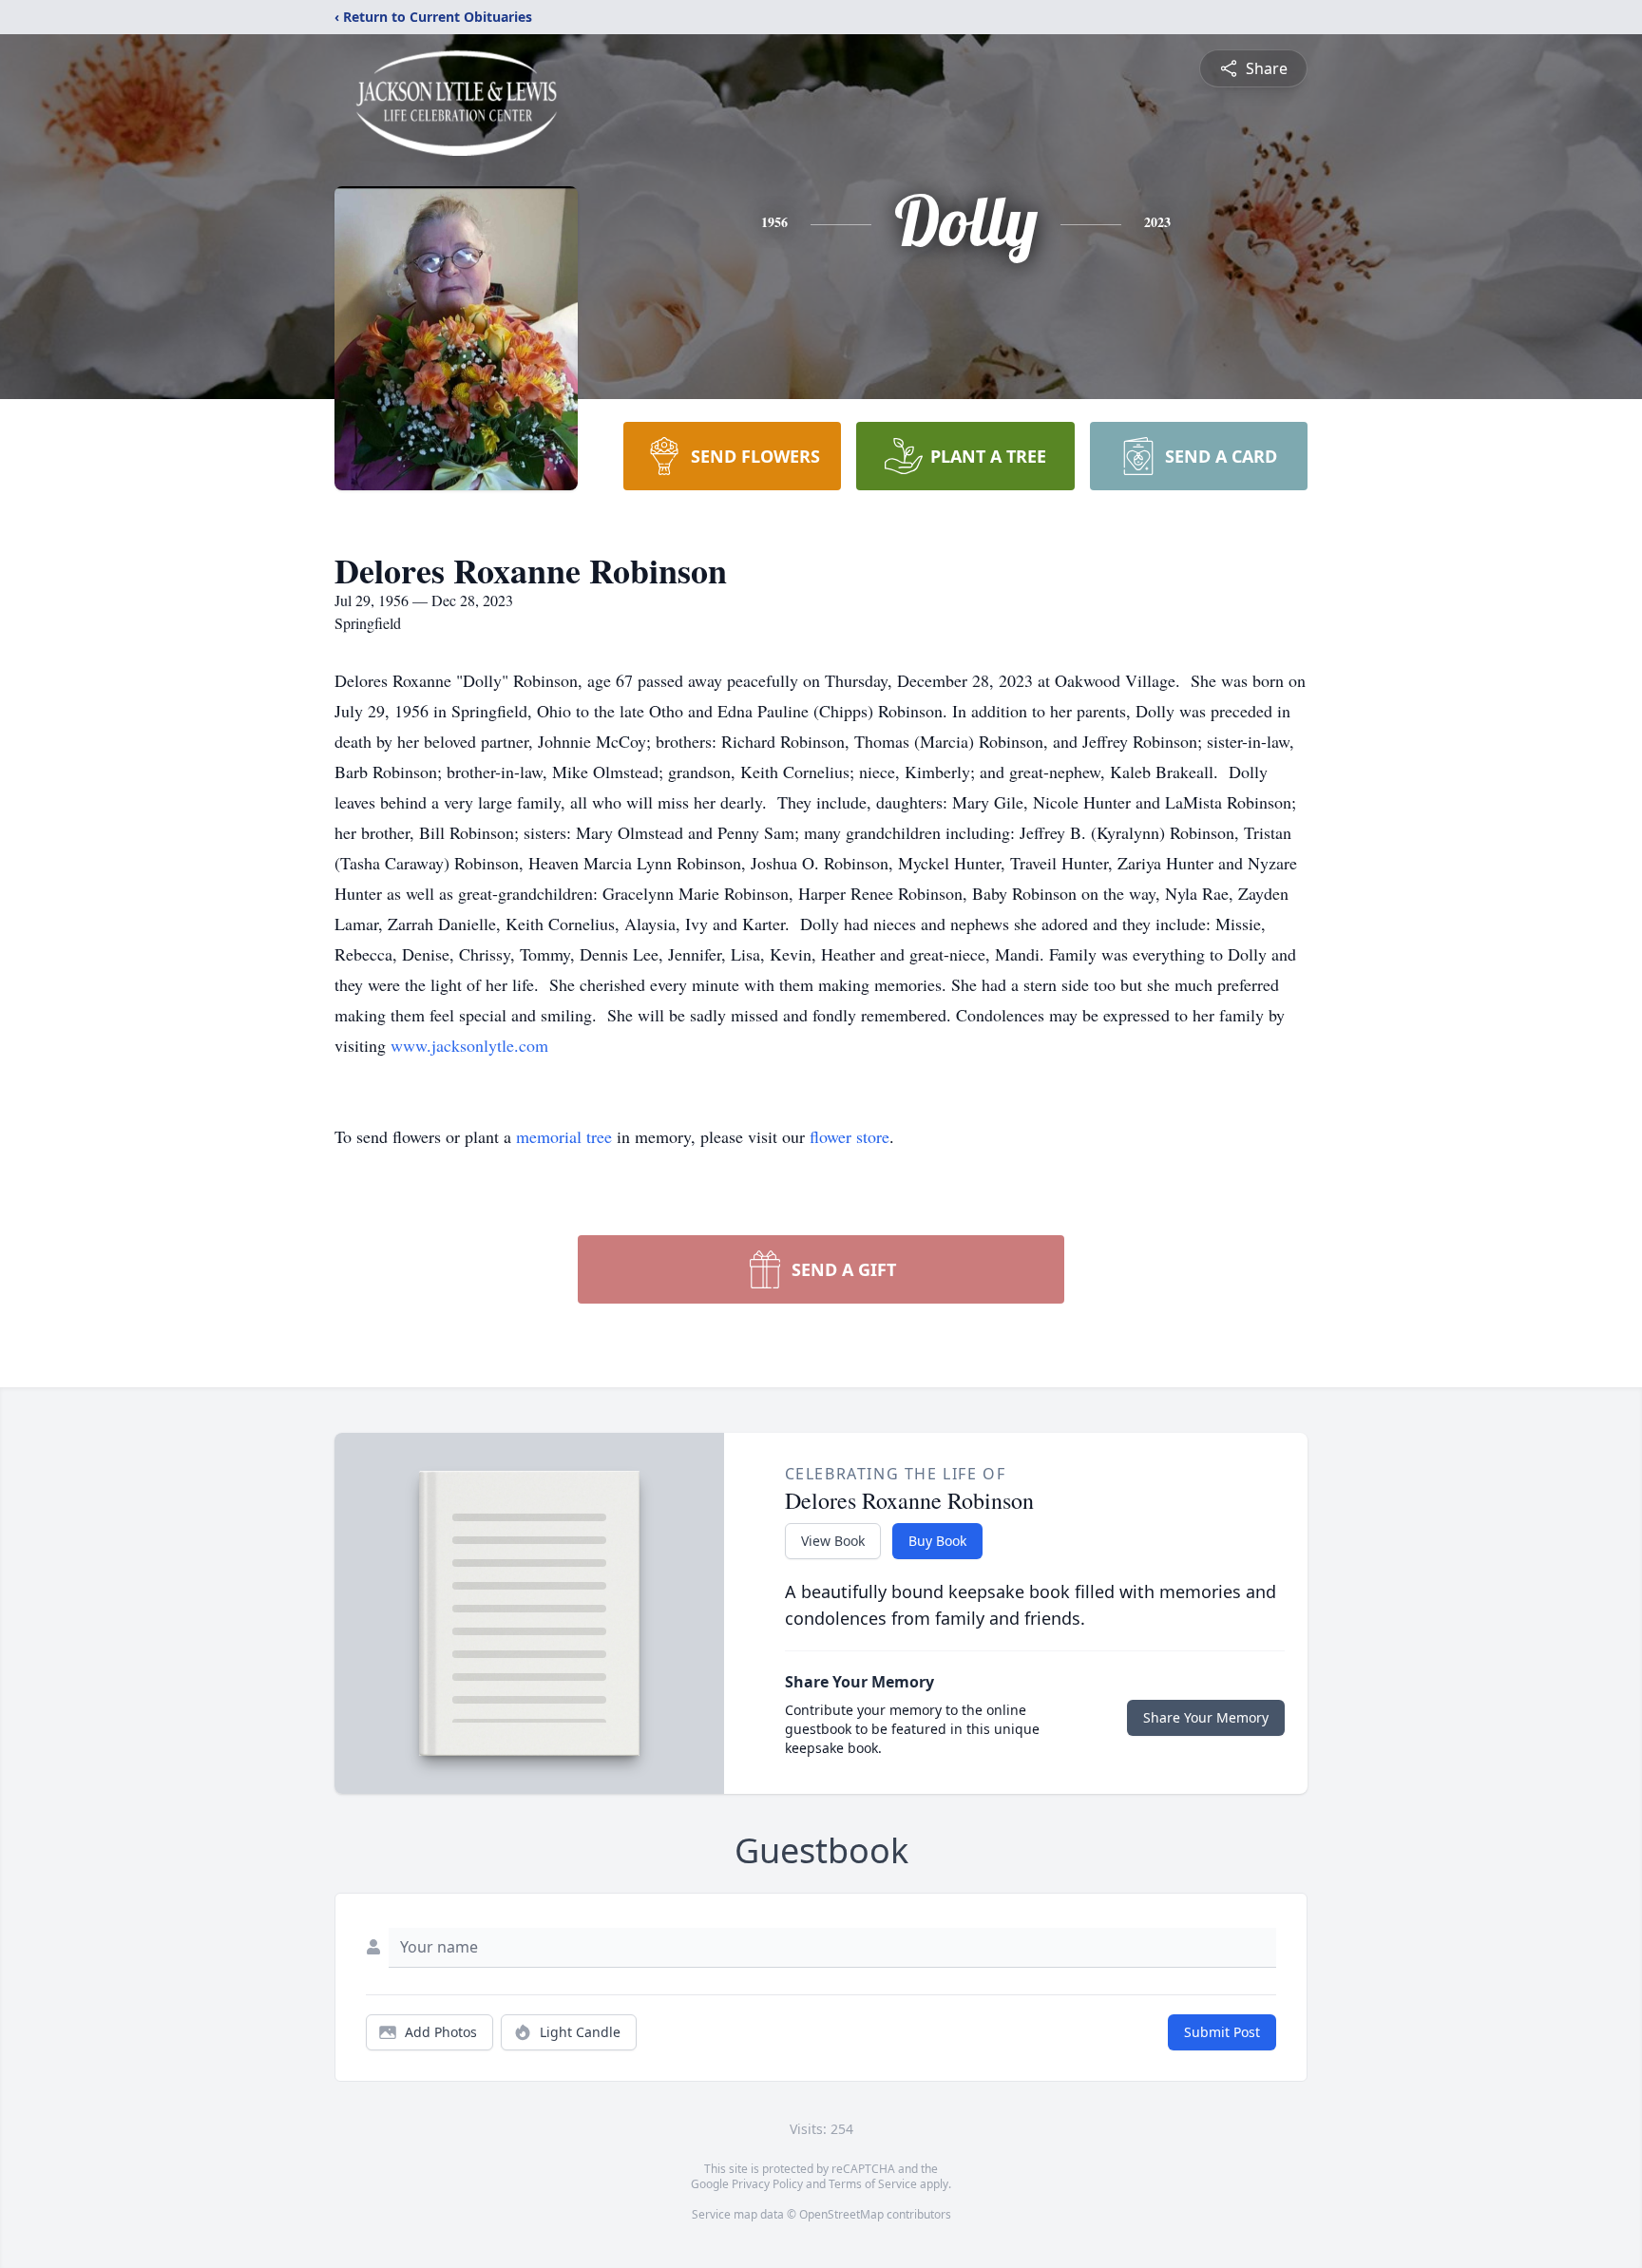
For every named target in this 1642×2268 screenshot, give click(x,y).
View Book (833, 1541)
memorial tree (564, 1136)
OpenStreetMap (841, 2214)
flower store (850, 1136)
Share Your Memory (1206, 1717)
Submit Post (1222, 2032)
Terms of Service (873, 2184)
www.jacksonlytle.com (469, 1045)
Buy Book (937, 1541)
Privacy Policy (767, 2184)
